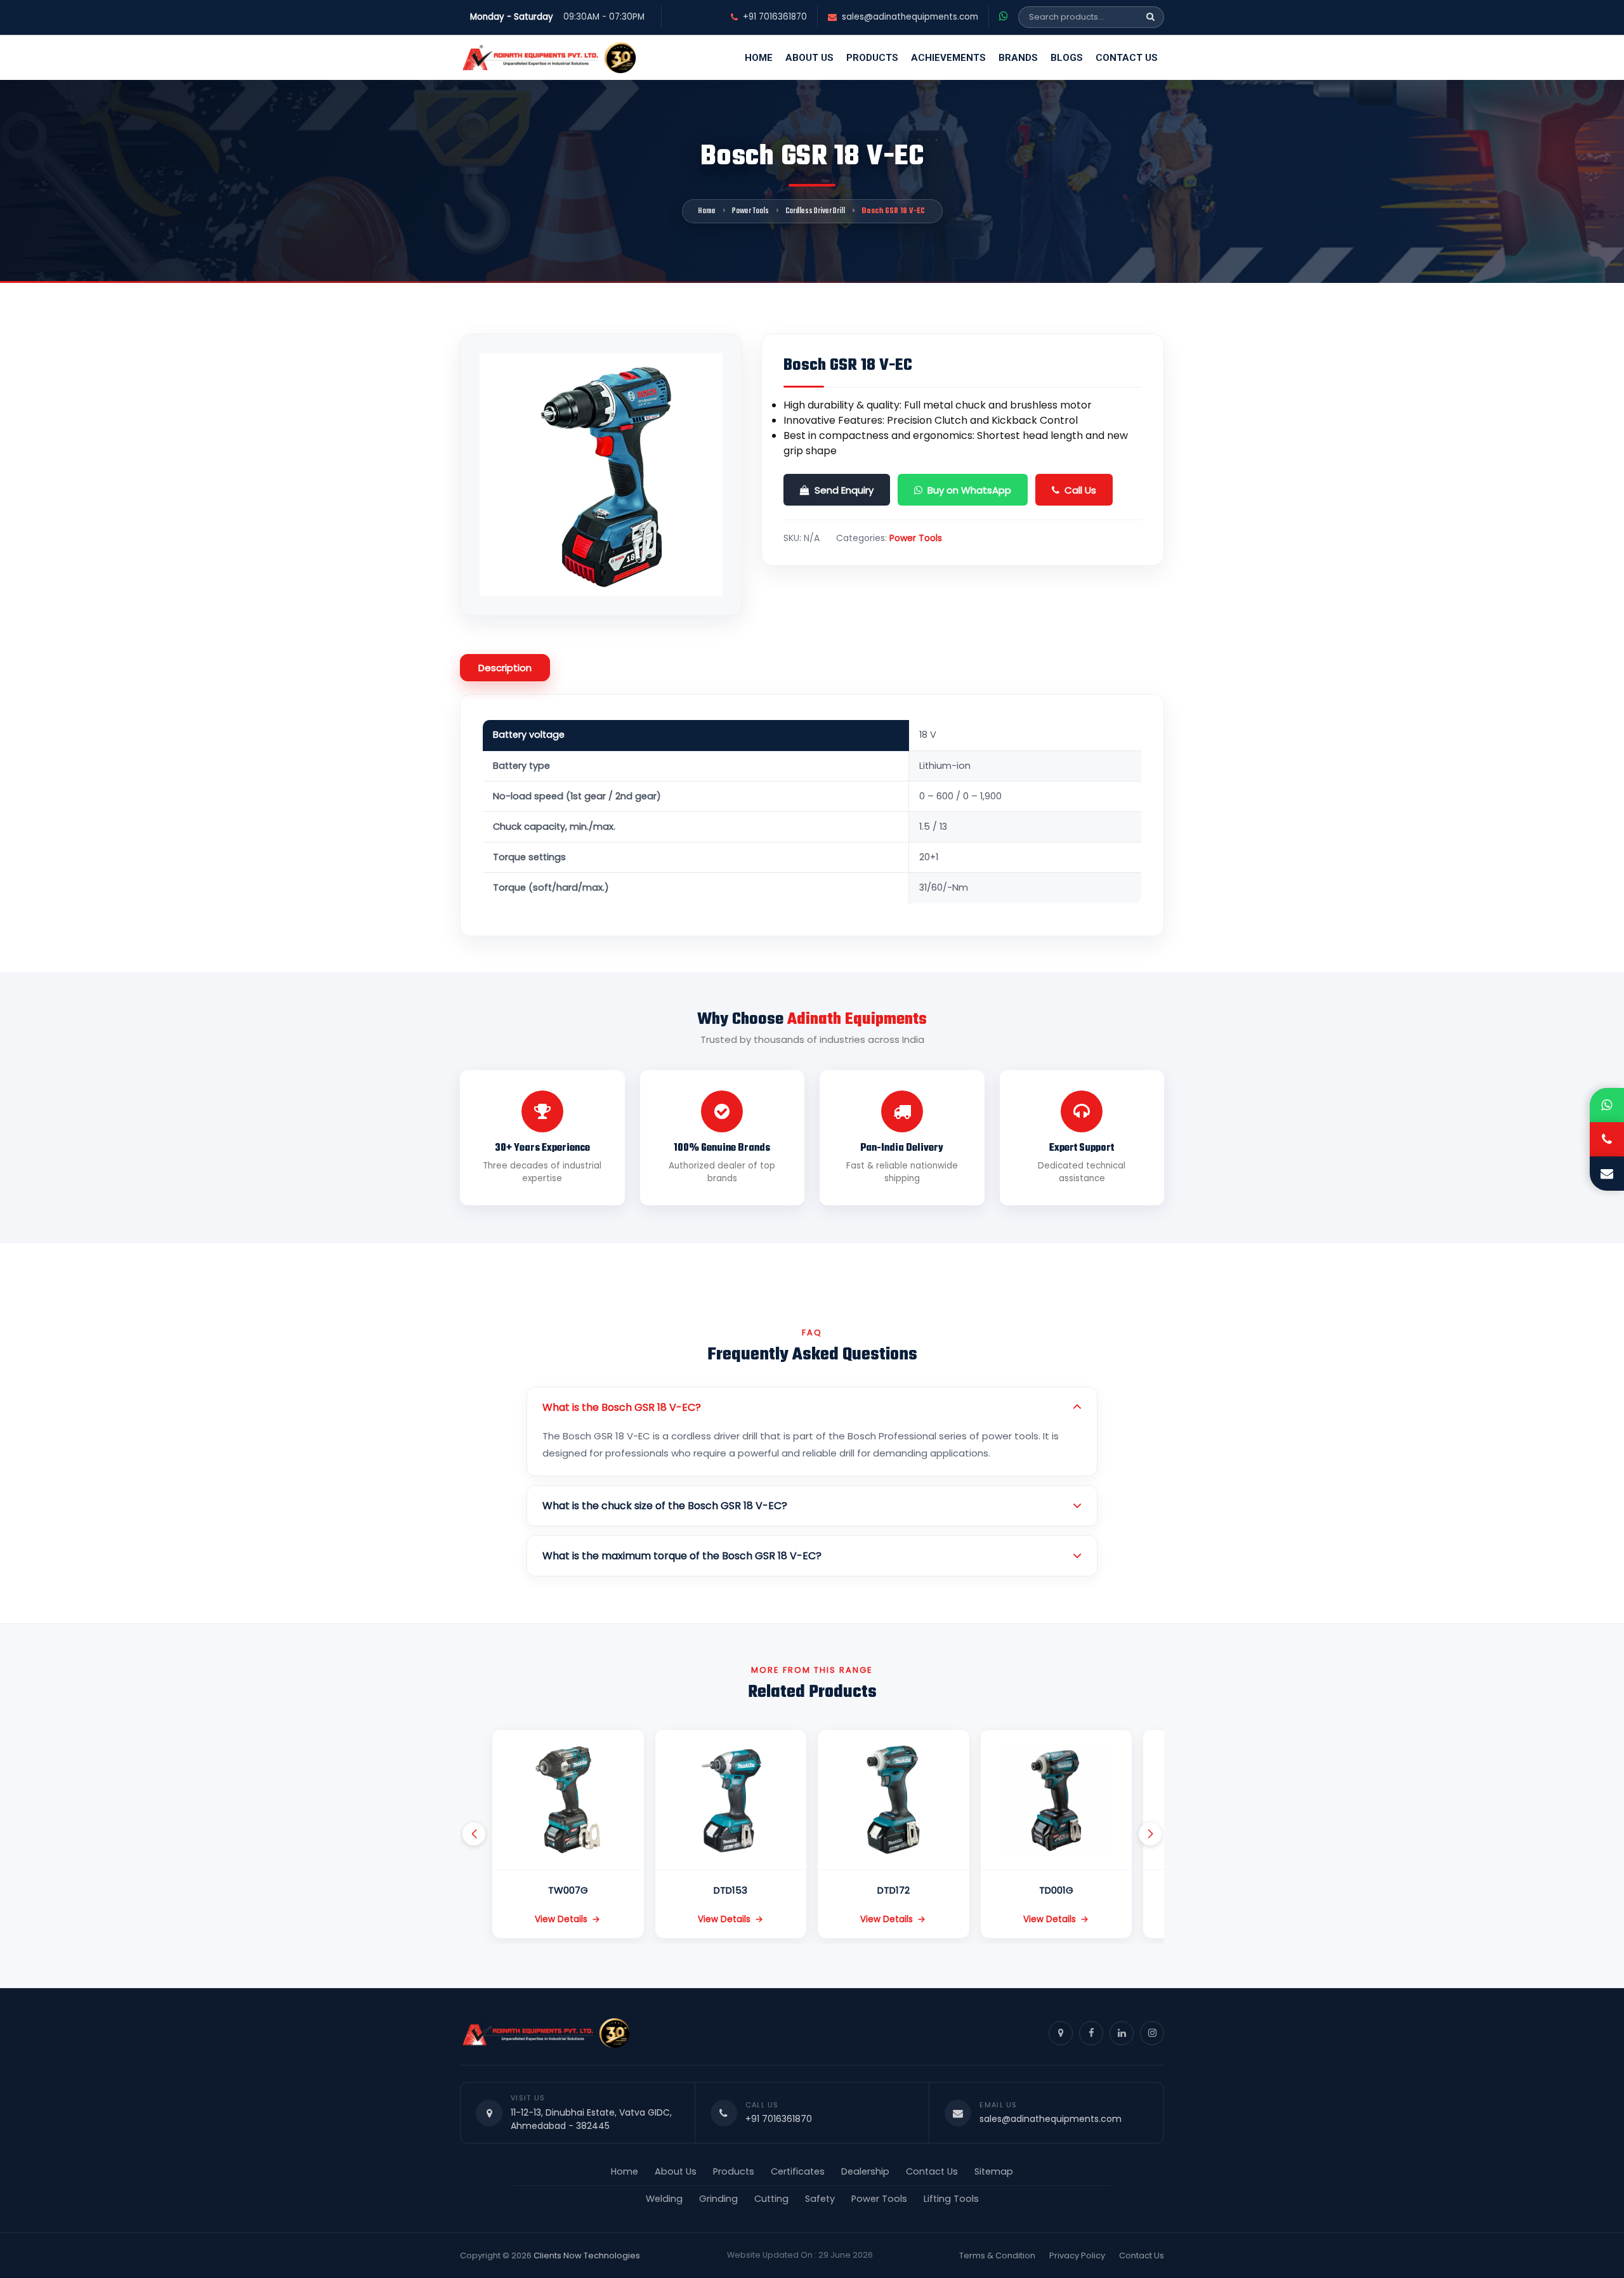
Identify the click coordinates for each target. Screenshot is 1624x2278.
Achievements (948, 58)
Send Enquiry (844, 490)
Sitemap (994, 2171)
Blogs (1067, 58)
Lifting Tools (951, 2199)
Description (505, 668)
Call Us (1080, 490)
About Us (809, 58)
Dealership (865, 2171)
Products (872, 58)
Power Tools (750, 211)
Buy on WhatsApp (969, 490)
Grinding (718, 2199)
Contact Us (1127, 58)
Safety (820, 2199)
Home (759, 58)
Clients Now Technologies (587, 2255)
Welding (664, 2199)
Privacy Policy (1077, 2255)
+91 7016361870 (775, 17)
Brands (1018, 58)
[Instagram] (1152, 2033)
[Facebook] (1091, 2033)
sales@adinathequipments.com (910, 17)
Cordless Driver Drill (815, 211)
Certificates (798, 2171)
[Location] (1061, 2033)
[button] (474, 1834)
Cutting (771, 2199)
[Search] (1150, 17)
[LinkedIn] (1122, 2033)
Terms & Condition (997, 2255)
